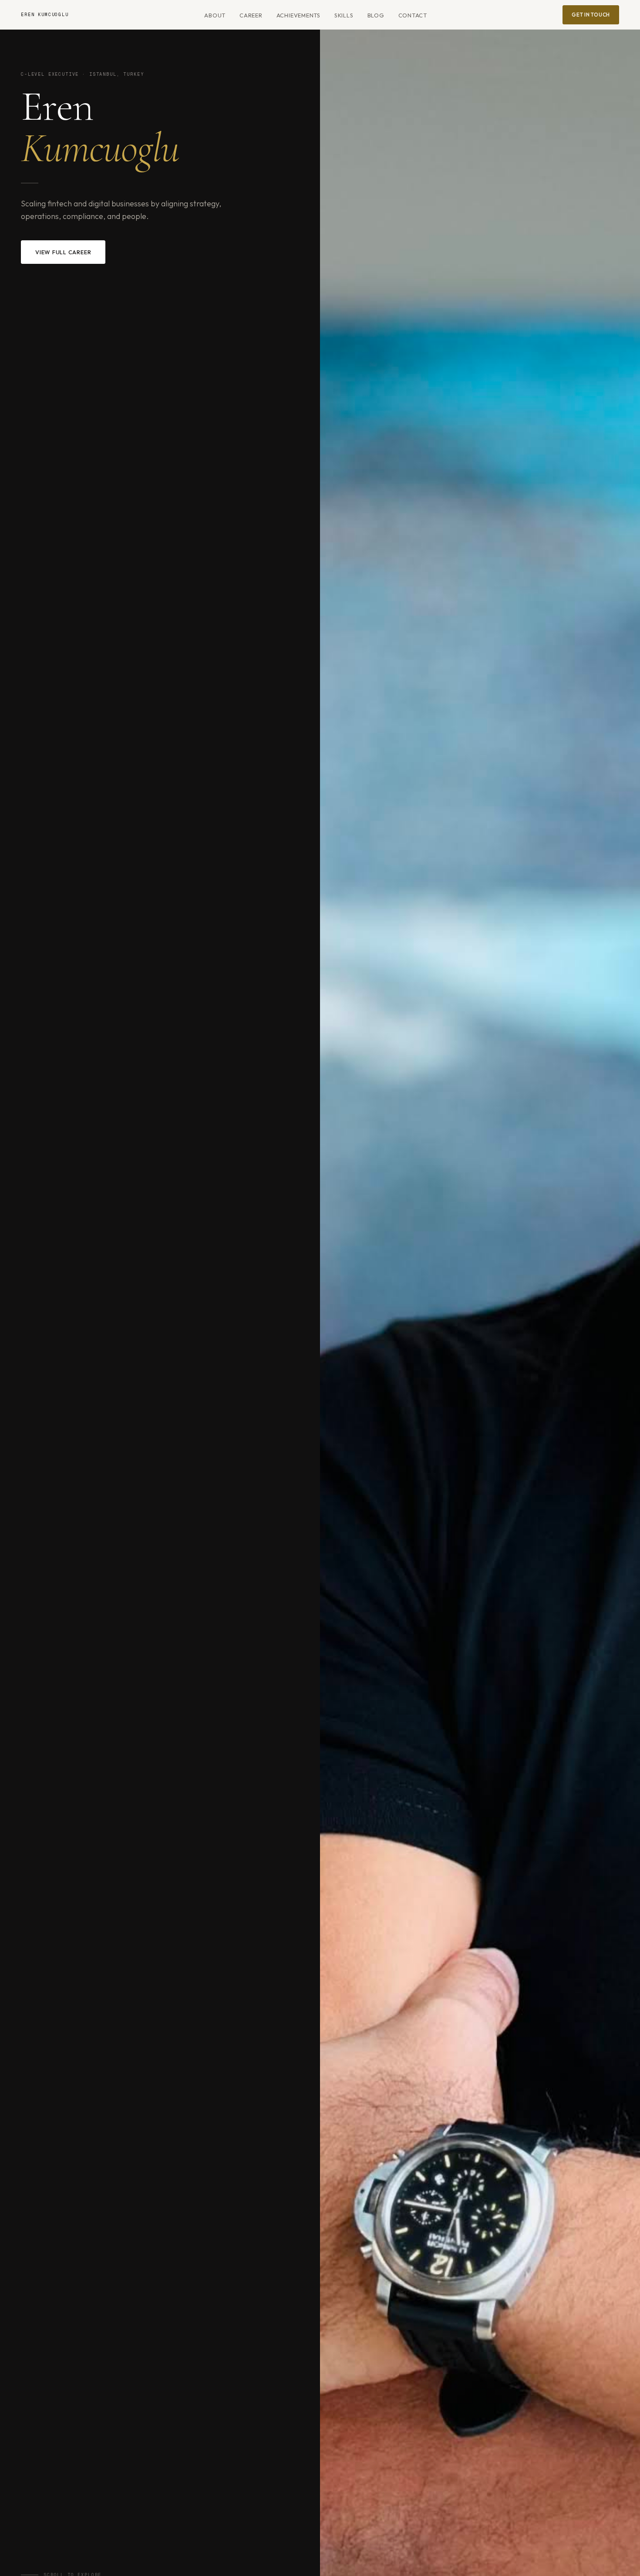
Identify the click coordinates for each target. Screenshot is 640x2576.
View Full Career (63, 252)
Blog (376, 15)
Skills (344, 15)
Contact (413, 15)
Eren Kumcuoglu (45, 15)
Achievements (298, 15)
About (215, 15)
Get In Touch (591, 15)
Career (251, 15)
